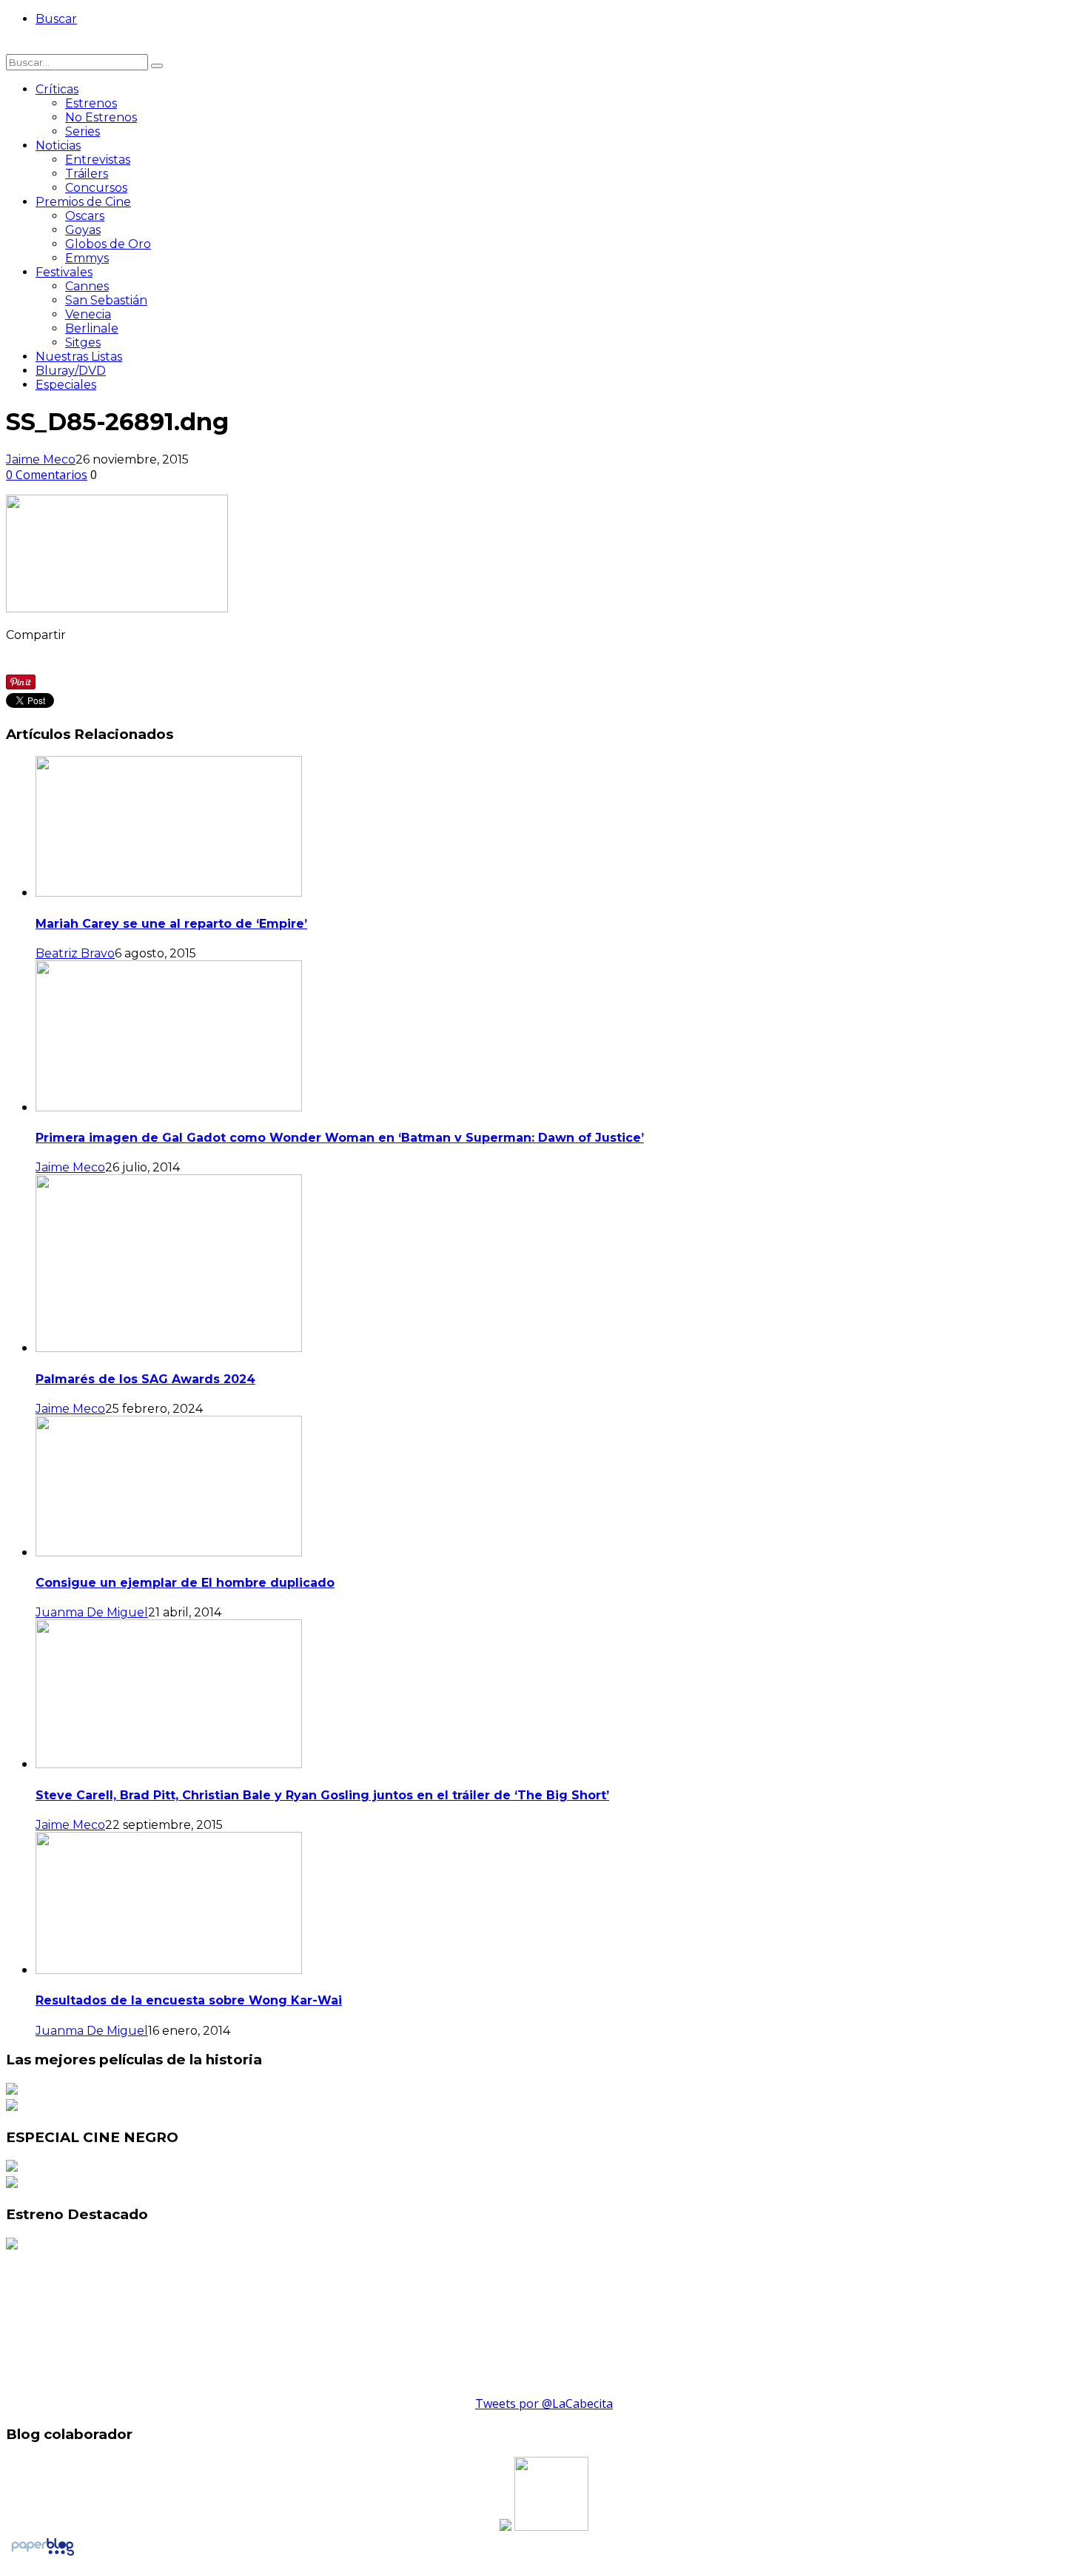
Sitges (83, 342)
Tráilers (87, 174)
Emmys (87, 258)
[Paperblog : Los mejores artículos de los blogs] (43, 2555)
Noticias (58, 145)
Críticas (57, 89)
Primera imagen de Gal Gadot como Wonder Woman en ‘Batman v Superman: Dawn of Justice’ (340, 1138)
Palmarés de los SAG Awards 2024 (145, 1379)
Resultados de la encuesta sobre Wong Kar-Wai (189, 2000)
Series (83, 131)
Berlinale (92, 328)
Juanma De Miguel (92, 1612)
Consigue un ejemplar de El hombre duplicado (185, 1583)
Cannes (87, 286)
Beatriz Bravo (75, 953)
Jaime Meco (41, 459)
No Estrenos (101, 117)
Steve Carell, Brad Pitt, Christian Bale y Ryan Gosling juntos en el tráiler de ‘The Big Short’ (322, 1795)
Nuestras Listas (79, 357)
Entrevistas (98, 160)
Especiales (66, 385)
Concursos (96, 188)
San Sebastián (106, 300)
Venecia (88, 314)
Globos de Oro (108, 244)
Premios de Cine (83, 202)
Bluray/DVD (71, 371)
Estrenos (91, 103)
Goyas (83, 230)
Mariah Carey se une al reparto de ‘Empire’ (171, 924)
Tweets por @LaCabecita (544, 2403)
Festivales (64, 272)
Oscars (85, 216)
